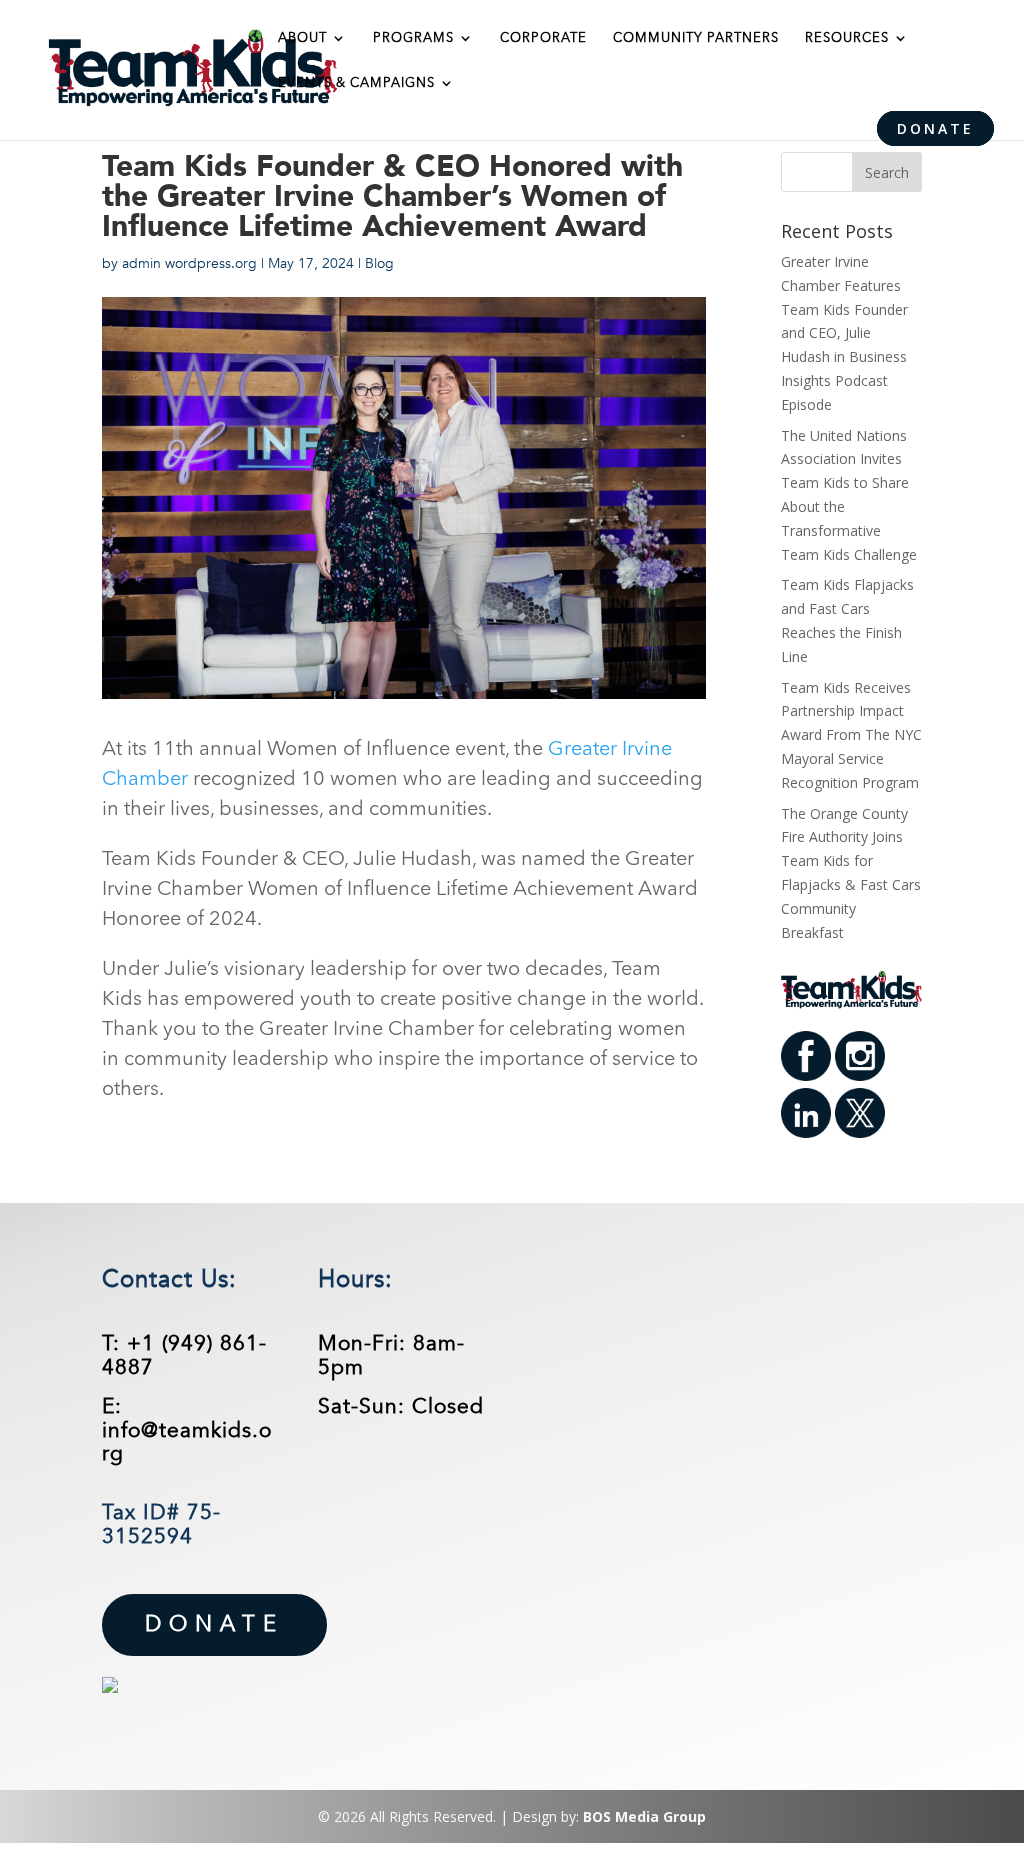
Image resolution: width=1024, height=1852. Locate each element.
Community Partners (696, 38)
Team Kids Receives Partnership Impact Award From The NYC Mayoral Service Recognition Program (851, 735)
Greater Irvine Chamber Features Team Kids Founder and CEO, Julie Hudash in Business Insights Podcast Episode (844, 333)
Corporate (543, 38)
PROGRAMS (413, 38)
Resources (847, 38)
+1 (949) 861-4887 (184, 1355)
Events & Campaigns (356, 83)
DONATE (935, 128)
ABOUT (302, 38)
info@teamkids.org (187, 1442)
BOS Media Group (644, 1816)
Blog (379, 263)
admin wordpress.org (189, 263)
